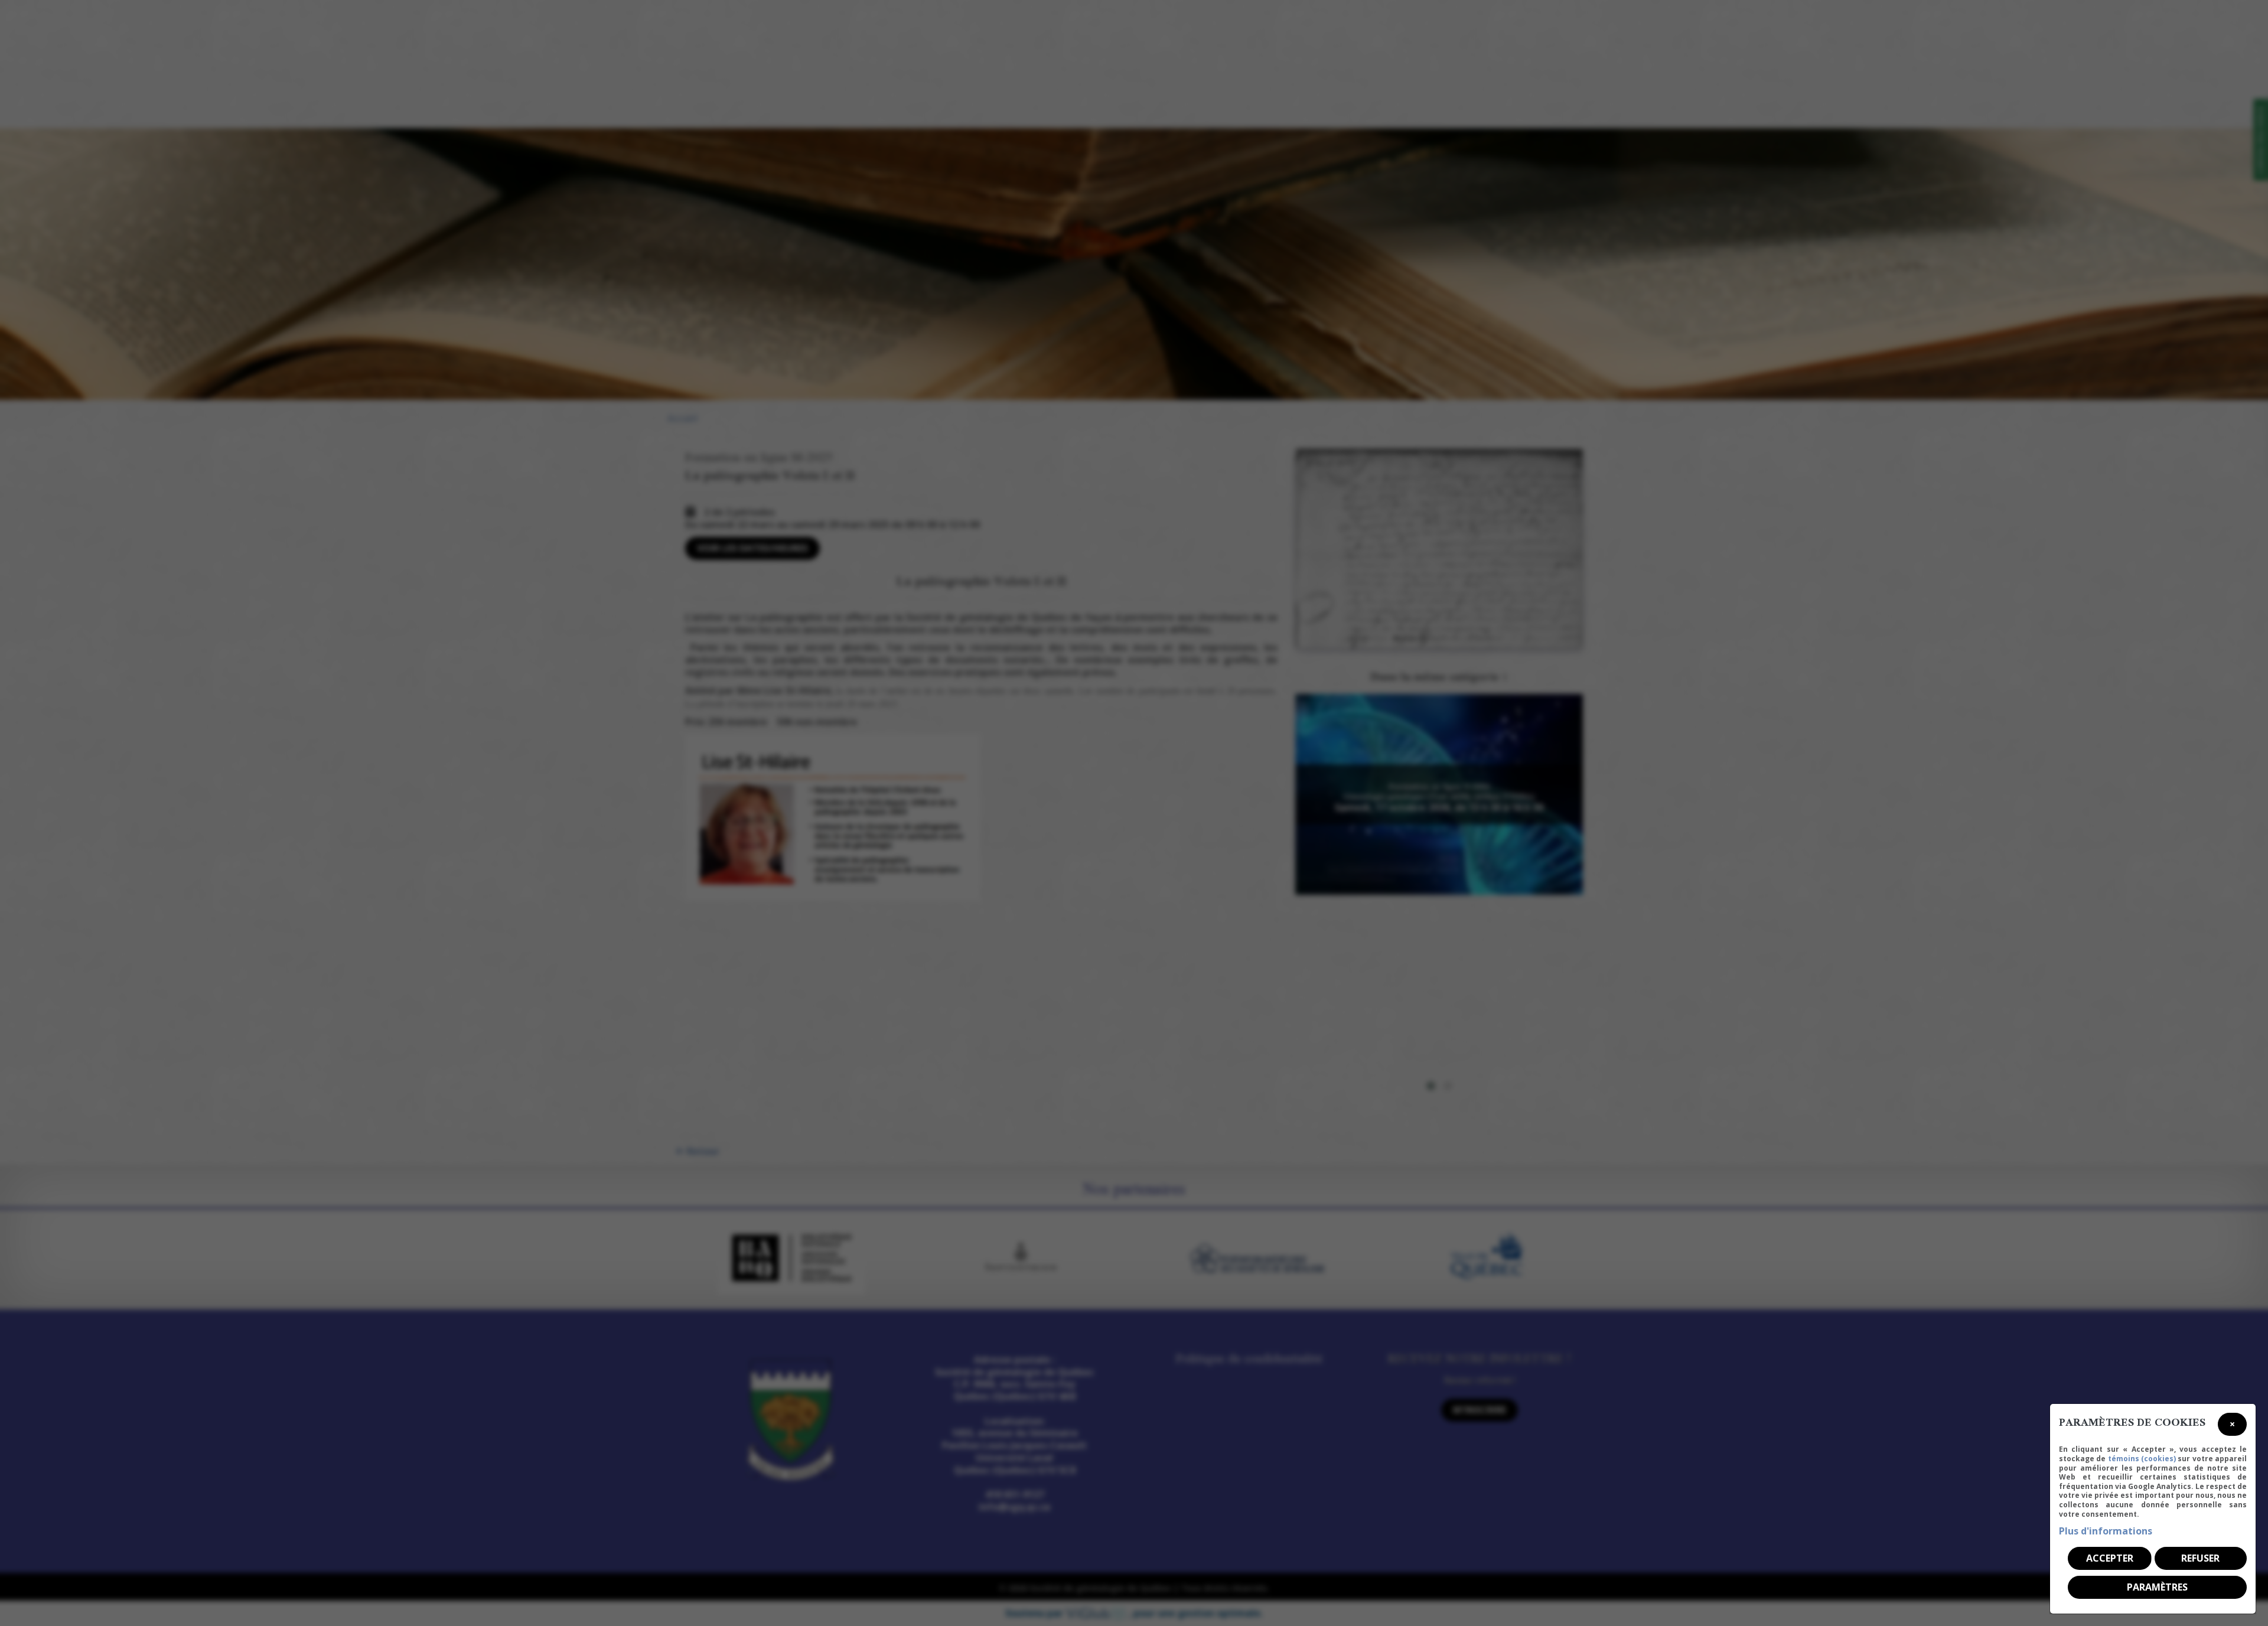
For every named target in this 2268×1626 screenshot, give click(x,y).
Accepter (2110, 1558)
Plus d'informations (2106, 1531)
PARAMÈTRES (2157, 1587)
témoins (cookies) (2142, 1459)
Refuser (2200, 1558)
